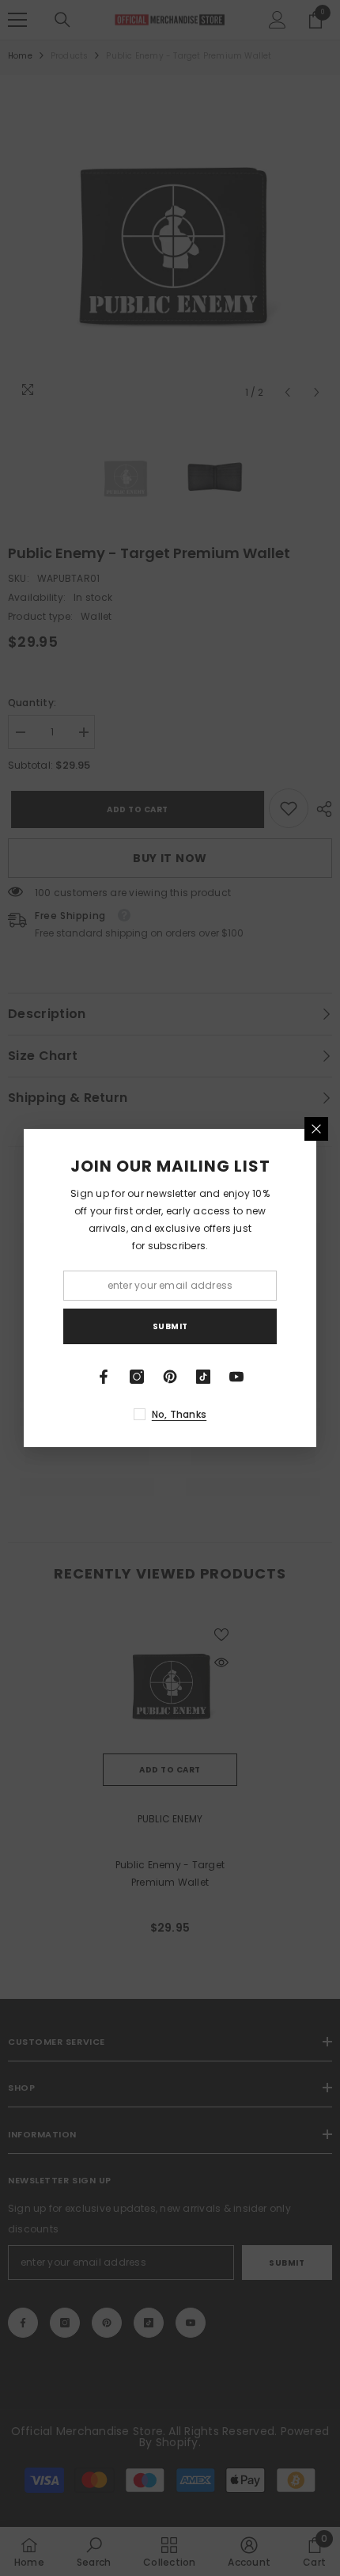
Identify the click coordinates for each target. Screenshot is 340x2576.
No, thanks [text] (179, 1414)
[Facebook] (104, 1377)
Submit (170, 1326)
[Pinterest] (170, 1377)
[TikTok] (203, 1377)
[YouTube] (236, 1377)
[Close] (316, 1129)
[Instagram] (137, 1377)
